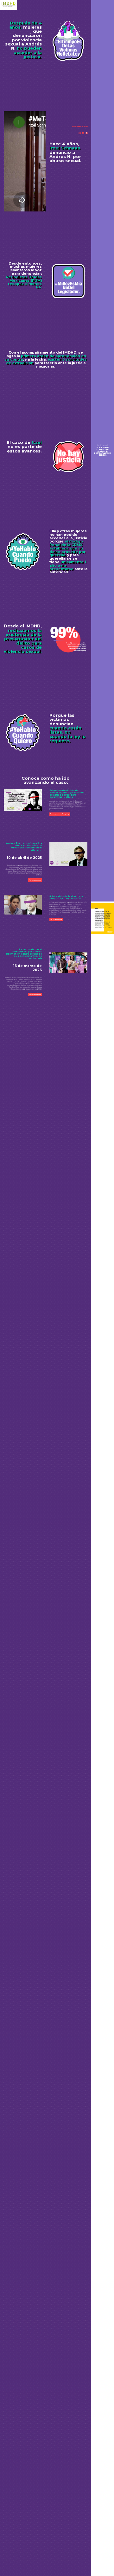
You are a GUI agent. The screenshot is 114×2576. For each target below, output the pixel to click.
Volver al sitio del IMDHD (80, 127)
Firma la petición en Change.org (60, 814)
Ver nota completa (35, 880)
